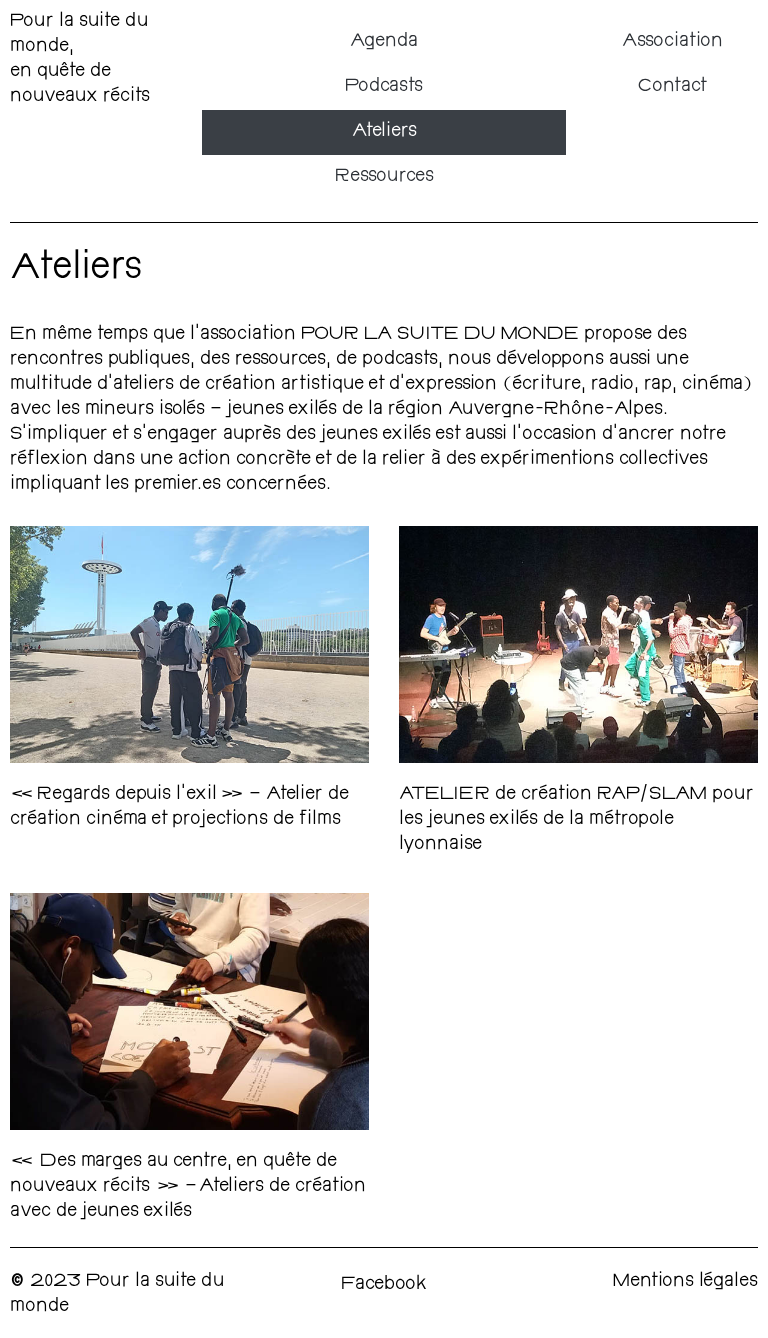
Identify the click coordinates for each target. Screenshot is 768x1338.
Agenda (384, 42)
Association (672, 42)
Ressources (384, 177)
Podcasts (384, 87)
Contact (672, 87)
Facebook (384, 1285)
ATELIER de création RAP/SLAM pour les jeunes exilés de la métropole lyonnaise (576, 820)
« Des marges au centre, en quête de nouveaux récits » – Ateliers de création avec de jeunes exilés (188, 1187)
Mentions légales (685, 1282)
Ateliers (384, 132)
